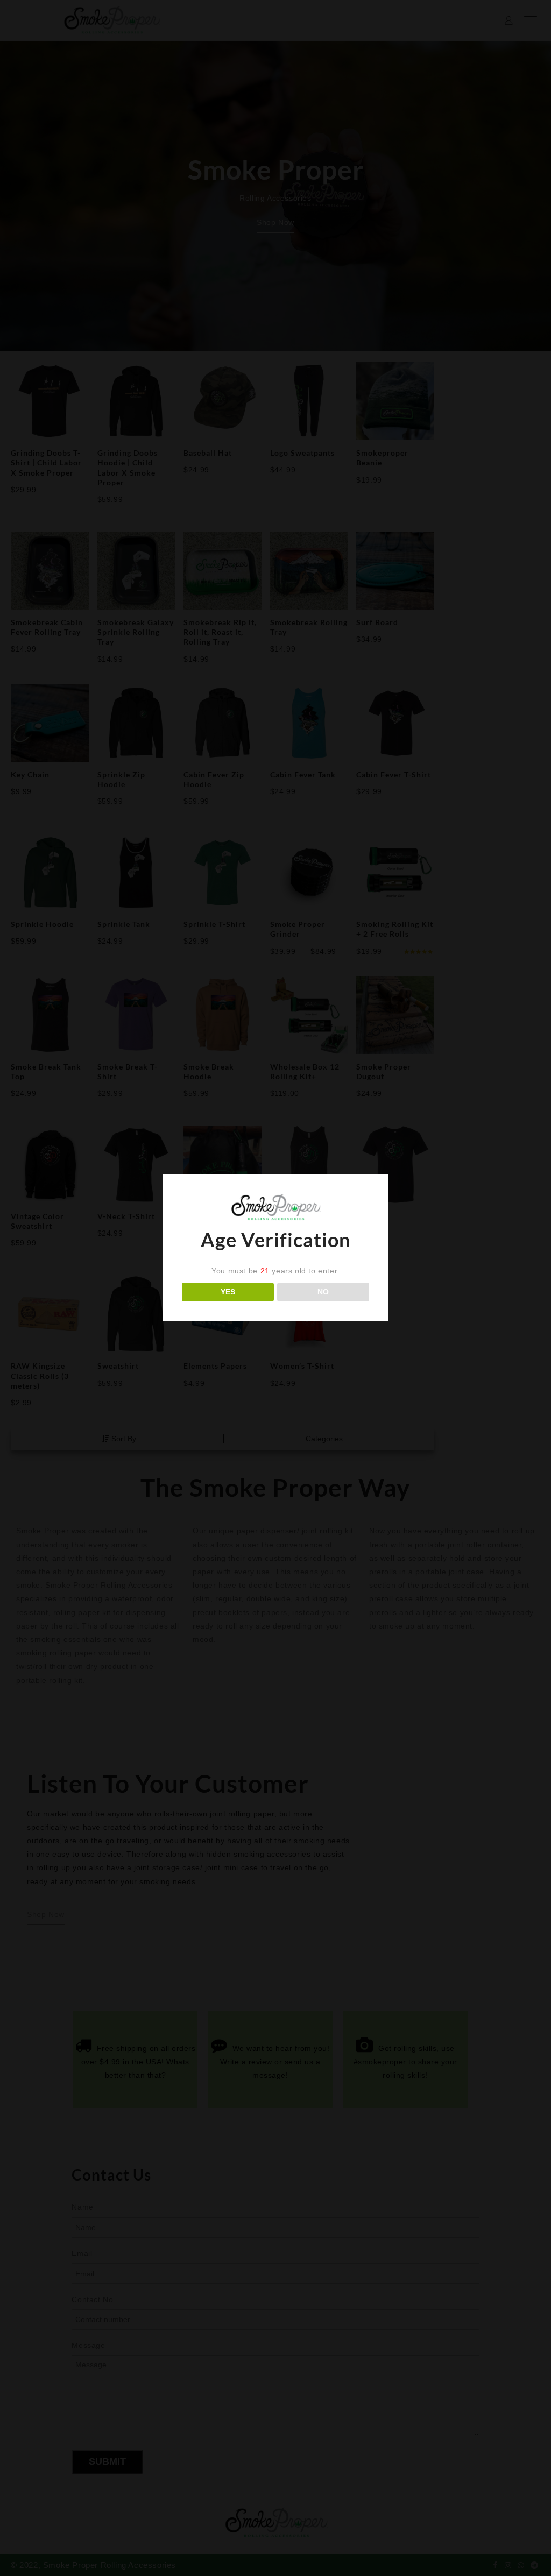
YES (228, 1292)
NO (323, 1292)
